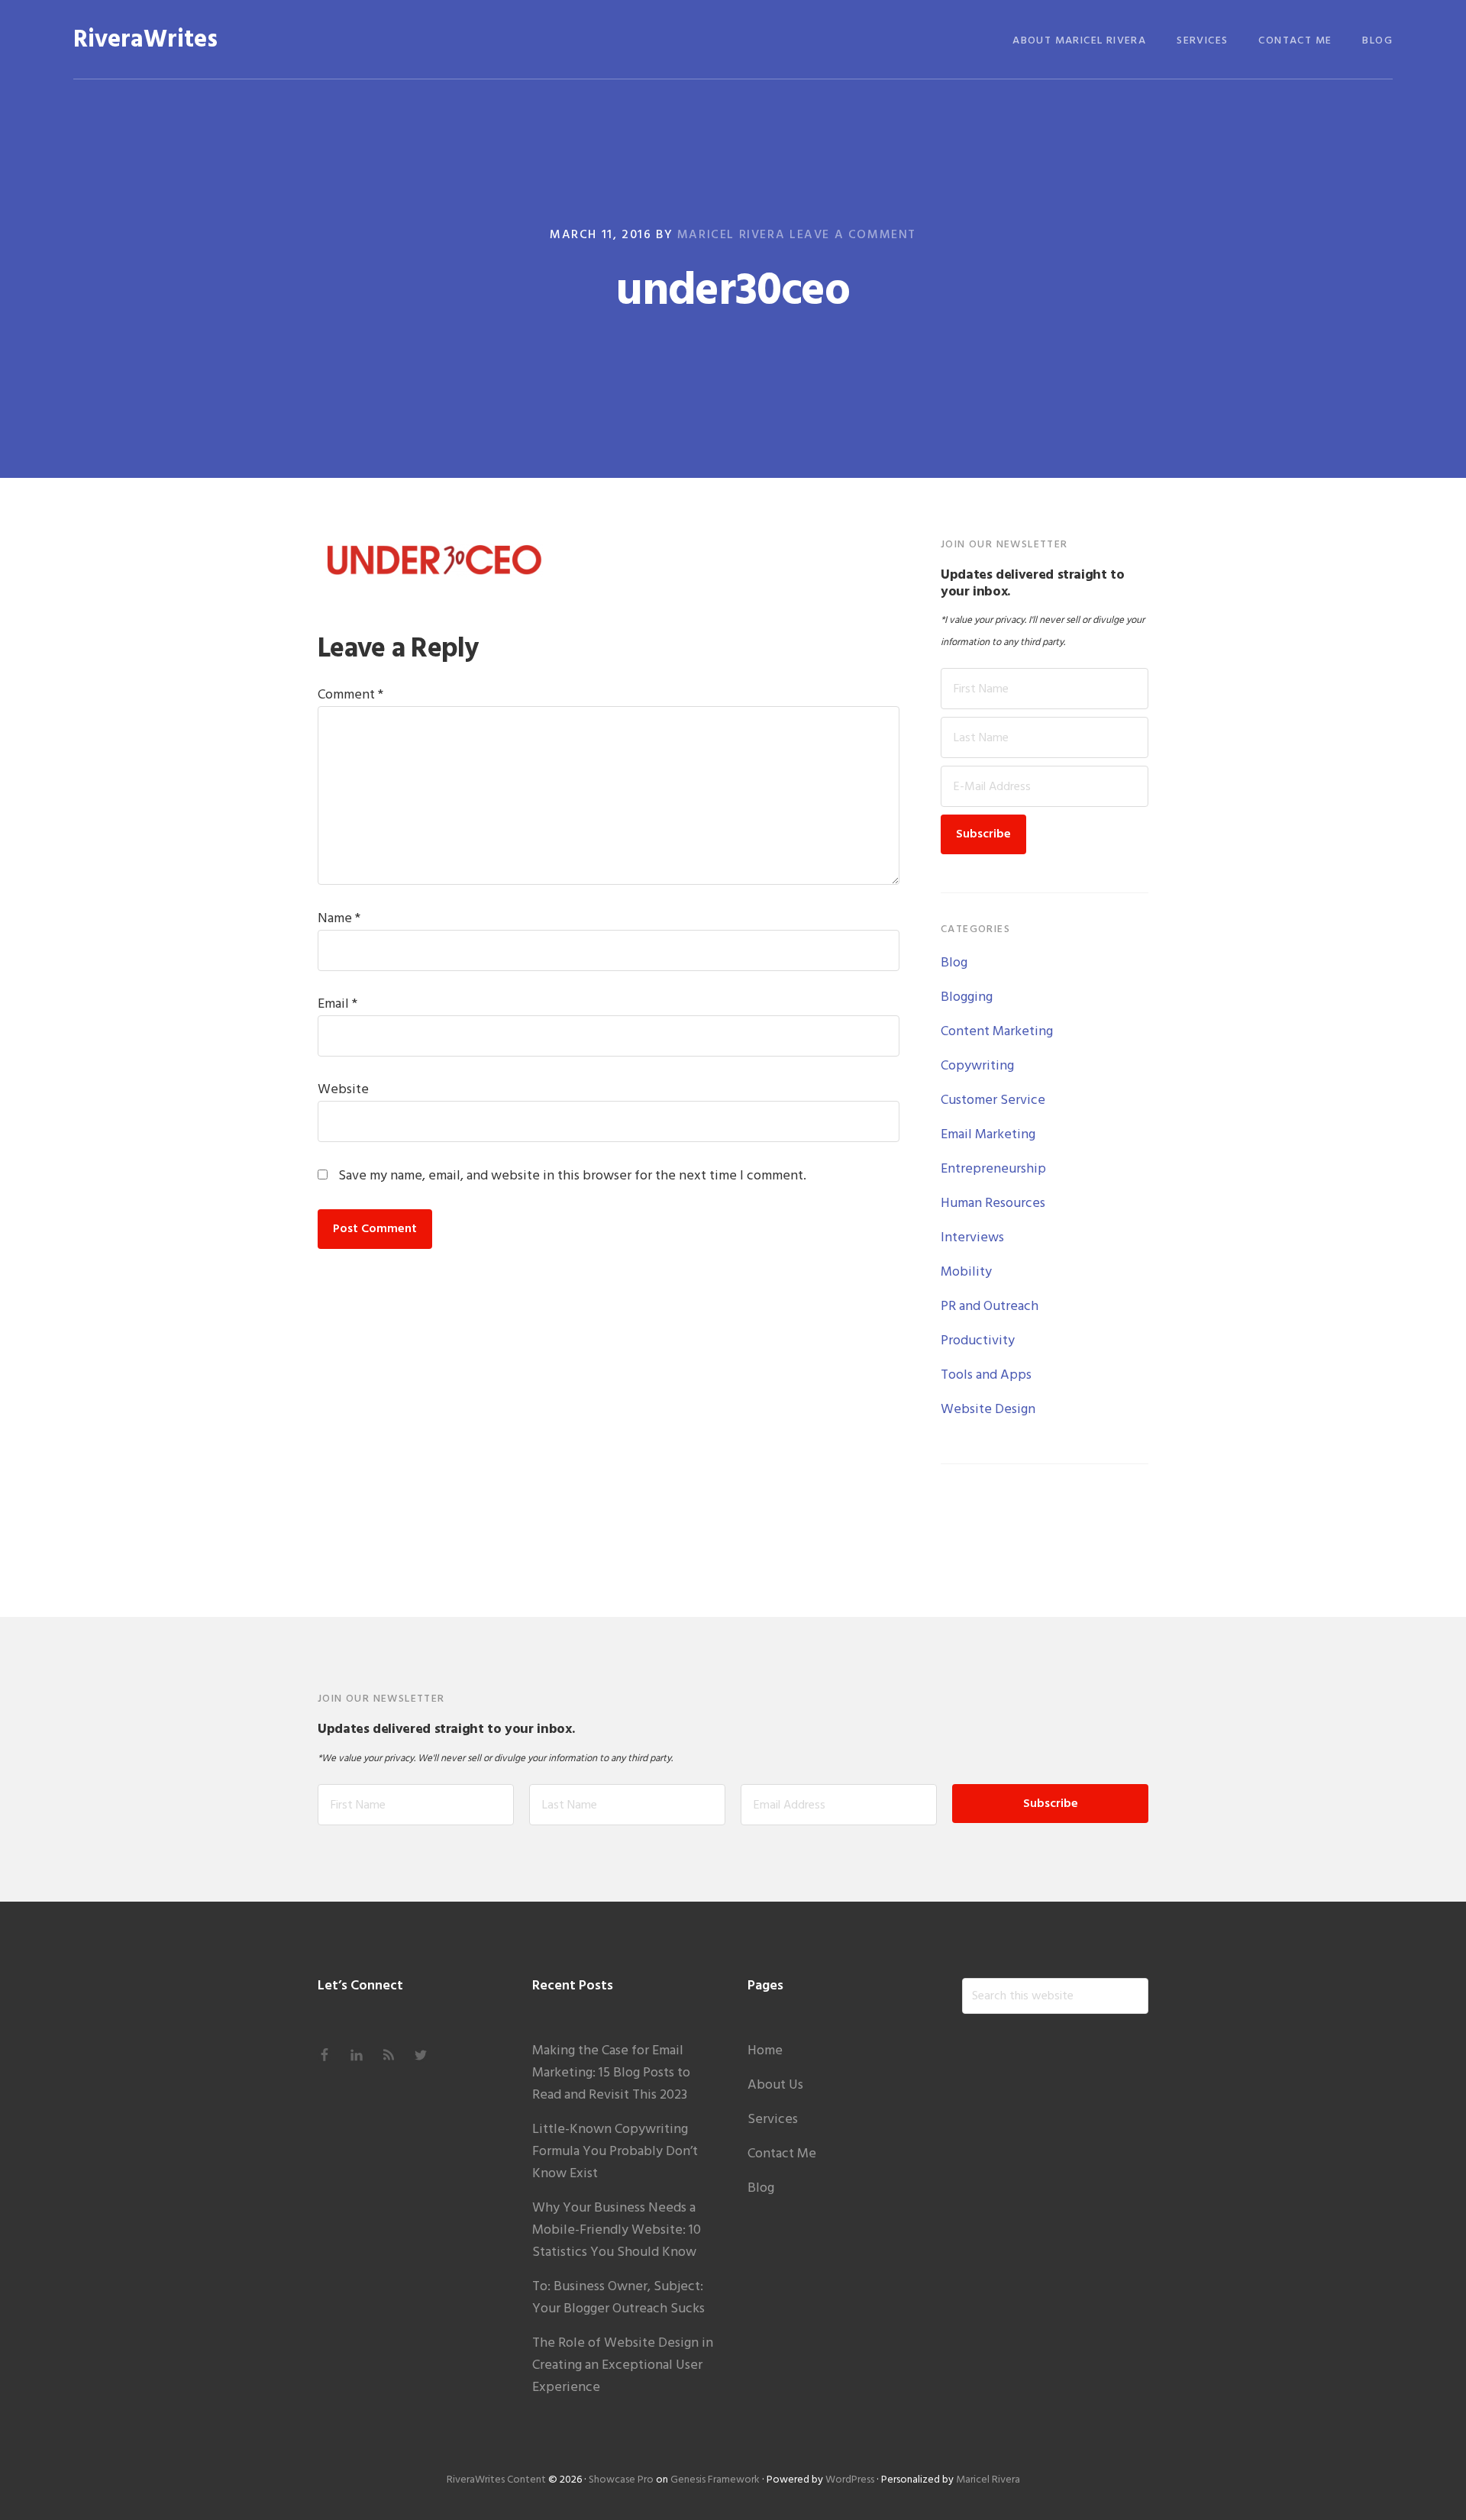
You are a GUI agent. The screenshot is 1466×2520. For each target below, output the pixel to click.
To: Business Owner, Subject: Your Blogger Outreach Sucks (618, 2298)
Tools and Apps (986, 1375)
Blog (954, 963)
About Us (775, 2085)
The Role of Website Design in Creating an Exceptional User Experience (623, 2365)
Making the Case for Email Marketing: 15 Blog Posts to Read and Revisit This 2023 (611, 2073)
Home (765, 2051)
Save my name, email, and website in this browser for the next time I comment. (572, 1176)
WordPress (850, 2480)
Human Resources (993, 1204)
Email (337, 1004)
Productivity (978, 1341)
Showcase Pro (621, 2480)
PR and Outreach (990, 1307)
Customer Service (993, 1100)
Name (339, 919)
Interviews (972, 1238)
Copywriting (977, 1066)
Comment (350, 695)
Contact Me (782, 2154)
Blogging (967, 997)
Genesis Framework (715, 2480)
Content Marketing (997, 1032)
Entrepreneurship (993, 1169)
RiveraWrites (145, 40)
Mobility (966, 1272)
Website (343, 1090)
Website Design (988, 1410)
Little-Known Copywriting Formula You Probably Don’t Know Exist (615, 2152)
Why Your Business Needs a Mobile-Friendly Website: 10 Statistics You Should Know (617, 2230)
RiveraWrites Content (496, 2480)
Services (773, 2120)
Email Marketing (988, 1135)
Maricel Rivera (988, 2480)
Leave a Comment (853, 235)
